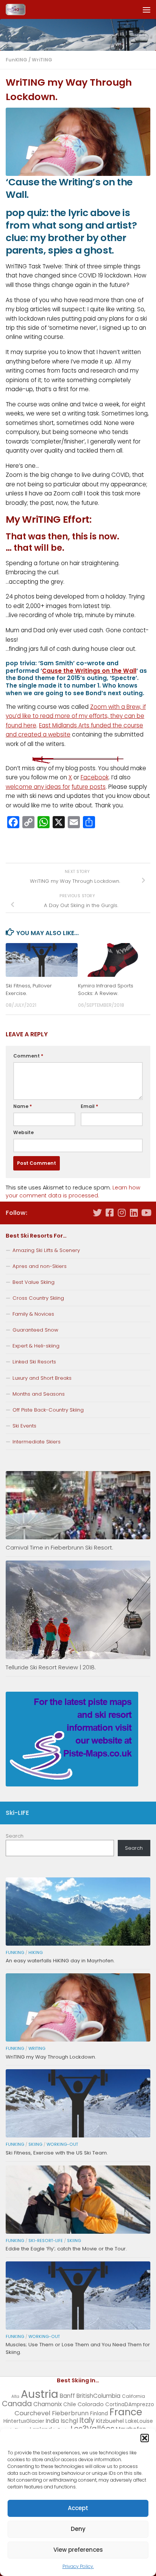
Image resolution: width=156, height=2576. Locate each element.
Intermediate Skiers (37, 1442)
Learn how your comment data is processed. (73, 1192)
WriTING (42, 60)
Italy (87, 2420)
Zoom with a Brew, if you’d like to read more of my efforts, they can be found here (76, 716)
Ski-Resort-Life (46, 2241)
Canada (17, 2404)
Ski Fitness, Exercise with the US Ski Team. (57, 2153)
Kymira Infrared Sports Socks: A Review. (106, 990)
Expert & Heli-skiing (36, 1346)
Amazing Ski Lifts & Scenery (46, 1250)
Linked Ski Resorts (34, 1362)
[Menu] (147, 9)
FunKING (16, 60)
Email (89, 1106)
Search (15, 1836)
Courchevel (32, 2413)
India (52, 2421)
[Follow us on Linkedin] (134, 1213)
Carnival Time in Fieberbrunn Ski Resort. (59, 1547)
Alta (15, 2397)
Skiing (35, 2144)
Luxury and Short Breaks (42, 1378)
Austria (40, 2394)
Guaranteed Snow (35, 1330)
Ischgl (69, 2421)
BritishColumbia (98, 2396)
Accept (78, 2508)
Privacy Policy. (78, 2566)
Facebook (95, 777)
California (133, 2396)
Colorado (91, 2404)
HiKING (36, 1953)
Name (23, 1106)
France (126, 2412)
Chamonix (48, 2404)
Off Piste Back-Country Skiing (48, 1410)
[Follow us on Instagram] (122, 1213)
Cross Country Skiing (38, 1298)
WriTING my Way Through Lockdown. (51, 2057)
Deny (78, 2529)
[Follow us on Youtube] (146, 1213)
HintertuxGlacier (24, 2421)
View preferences (78, 2550)
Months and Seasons (39, 1394)
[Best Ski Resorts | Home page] (19, 9)
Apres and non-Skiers (40, 1266)
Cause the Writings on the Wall (89, 671)
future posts (89, 787)
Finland (99, 2414)
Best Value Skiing (34, 1282)
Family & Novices (33, 1314)
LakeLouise (139, 2421)
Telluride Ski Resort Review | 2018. (51, 1667)
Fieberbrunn (70, 2413)
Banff (67, 2396)
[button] (145, 2438)
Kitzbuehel (110, 2421)
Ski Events (24, 1426)
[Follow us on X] (97, 1213)
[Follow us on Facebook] (109, 1213)
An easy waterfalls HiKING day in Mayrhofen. (60, 1961)
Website (23, 1132)
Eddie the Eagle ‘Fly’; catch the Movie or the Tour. (66, 2249)
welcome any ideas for (38, 787)
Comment (28, 1056)
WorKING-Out (62, 2144)
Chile (70, 2404)
